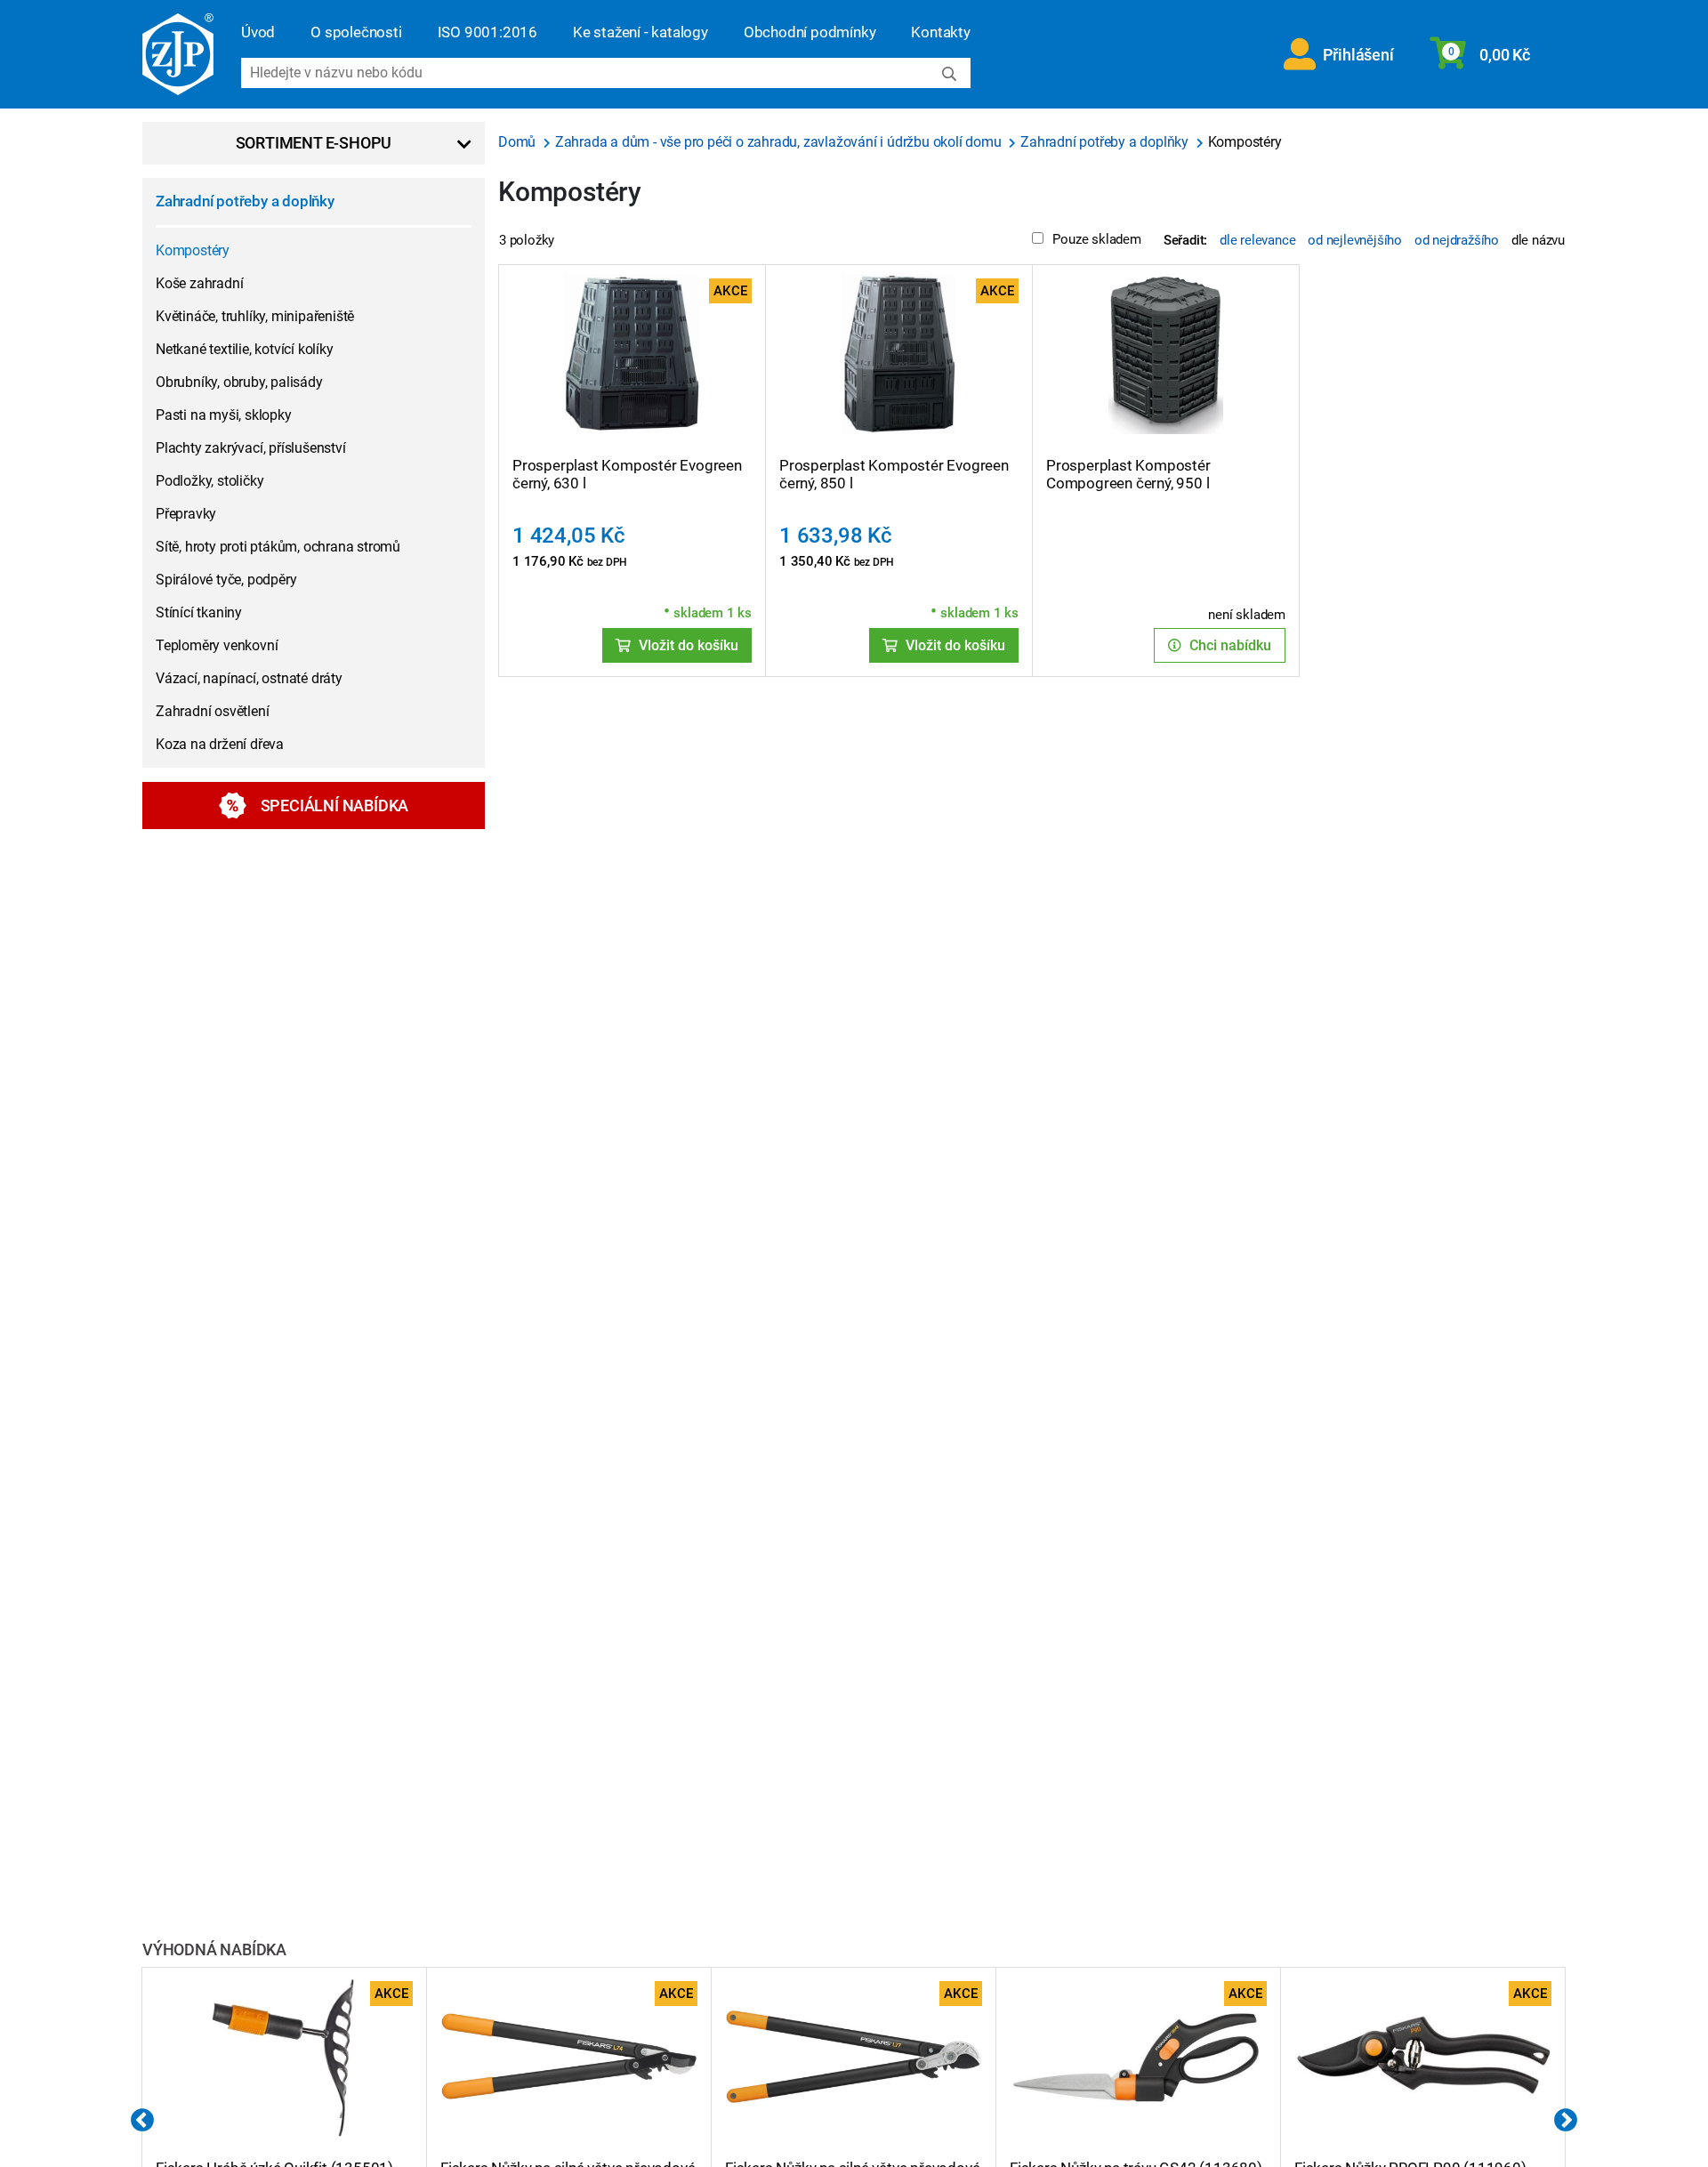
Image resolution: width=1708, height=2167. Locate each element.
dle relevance (1257, 240)
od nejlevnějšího (1355, 240)
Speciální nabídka (335, 806)
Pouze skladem (1096, 239)
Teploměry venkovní (217, 645)
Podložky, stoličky (209, 481)
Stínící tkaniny (199, 612)
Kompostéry (193, 250)
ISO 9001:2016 (487, 32)
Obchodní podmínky (810, 32)
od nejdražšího (1457, 240)
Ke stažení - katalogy (640, 32)
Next (1566, 2121)
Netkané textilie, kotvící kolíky (245, 349)
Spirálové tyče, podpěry (226, 580)
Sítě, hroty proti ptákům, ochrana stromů (278, 547)
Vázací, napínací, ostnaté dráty (249, 678)
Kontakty (940, 32)
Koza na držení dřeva (220, 744)
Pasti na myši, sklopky (224, 415)
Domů (519, 142)
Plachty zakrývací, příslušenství (251, 448)
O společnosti (356, 32)
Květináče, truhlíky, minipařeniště (255, 316)
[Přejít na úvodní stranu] (178, 54)
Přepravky (186, 514)
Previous (142, 2121)
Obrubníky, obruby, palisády (239, 382)
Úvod (258, 32)
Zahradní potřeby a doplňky (245, 201)
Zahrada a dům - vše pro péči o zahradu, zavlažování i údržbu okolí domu (780, 142)
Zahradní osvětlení (212, 711)
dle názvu (1538, 240)
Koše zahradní (199, 283)
